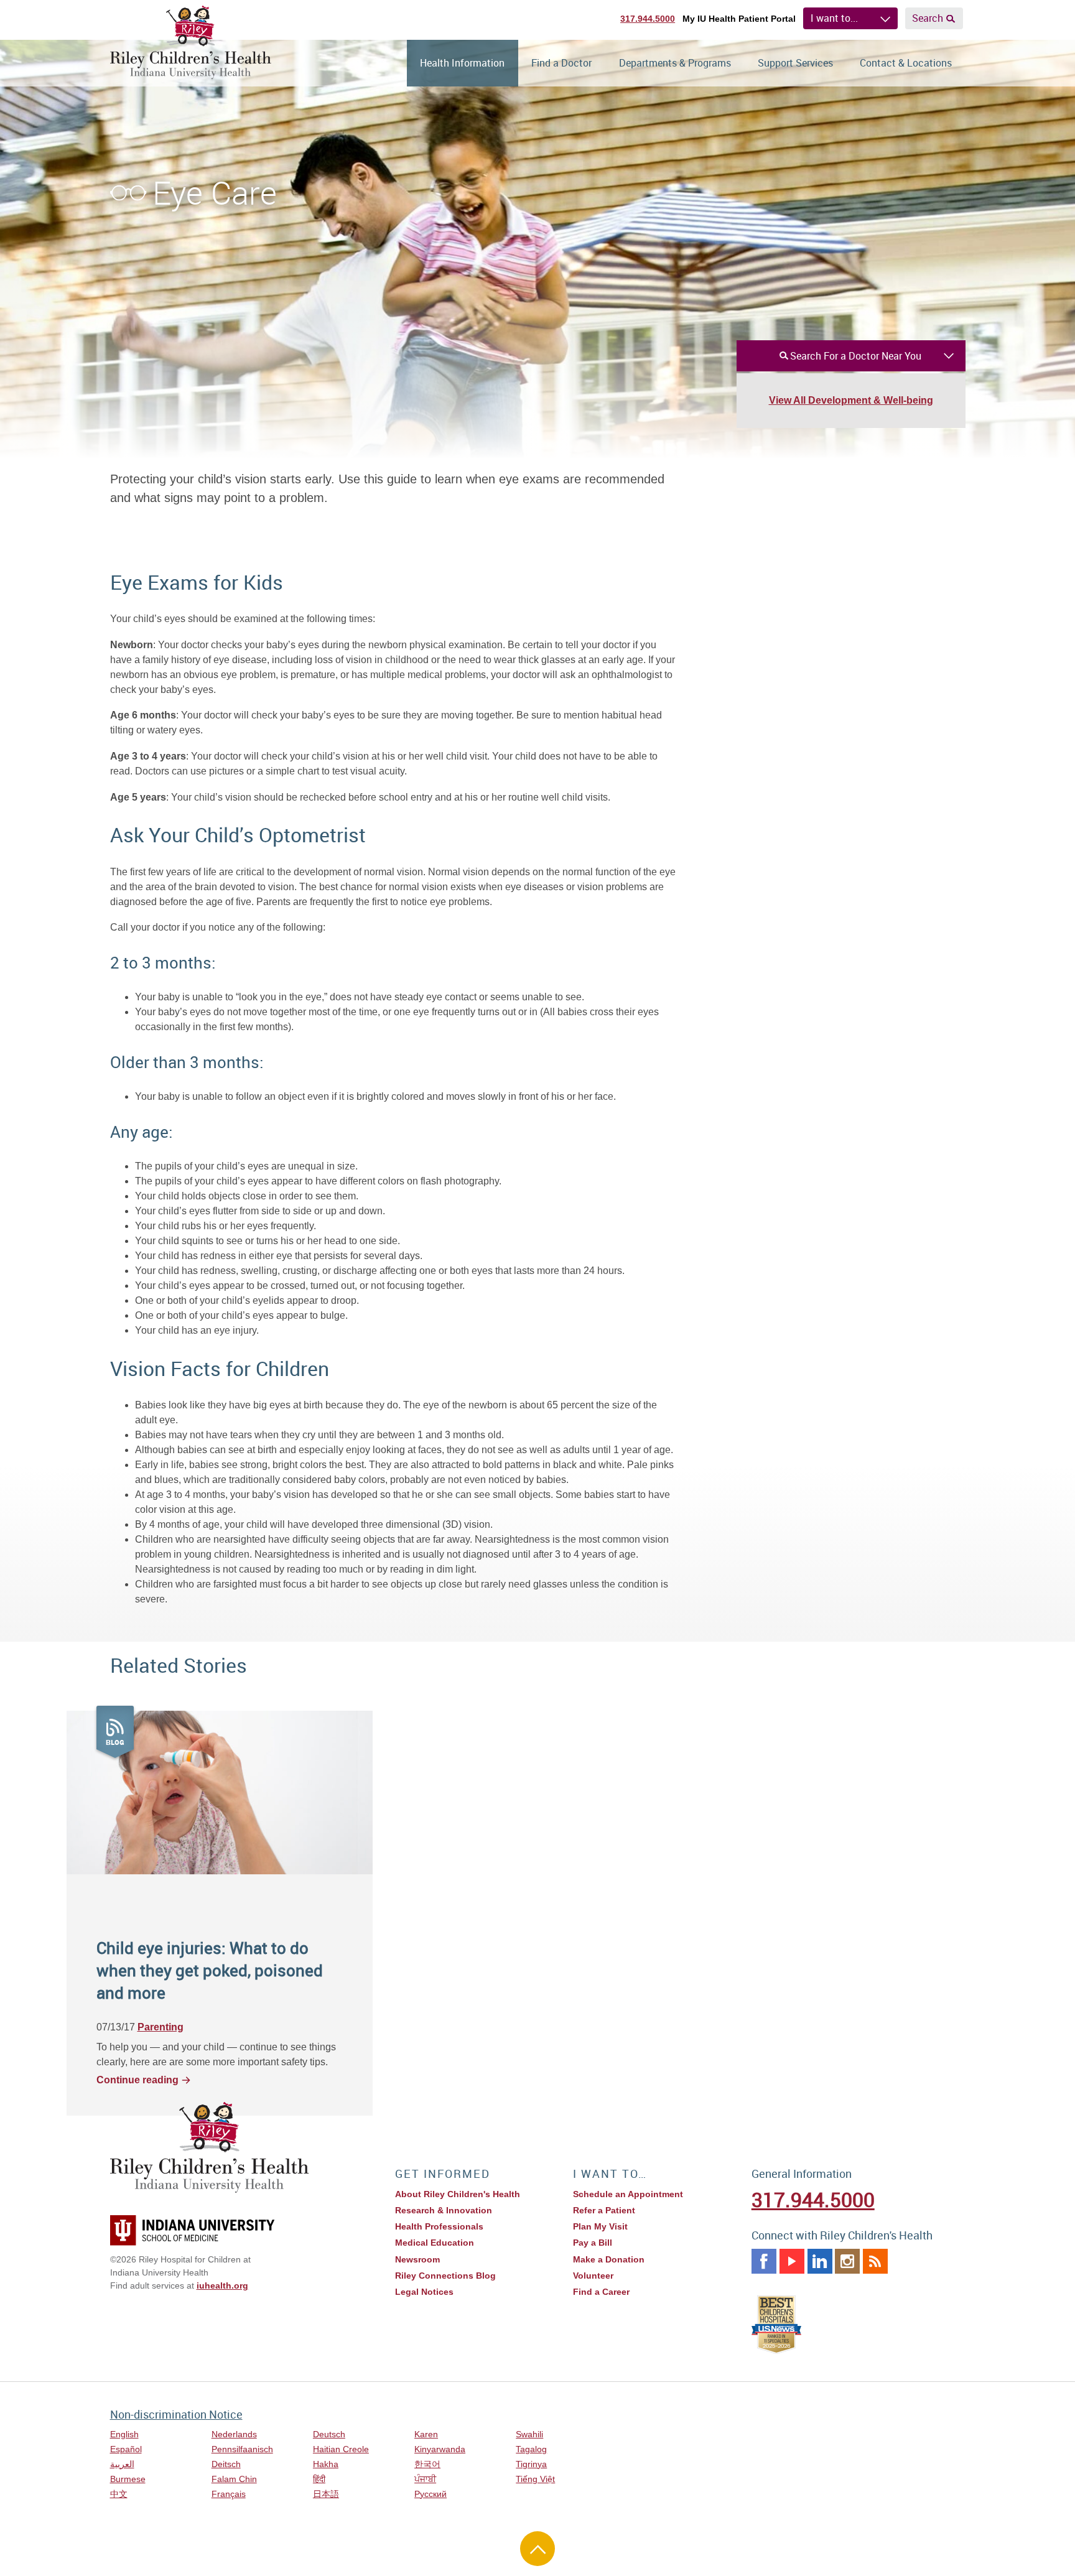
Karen (426, 2434)
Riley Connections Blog (445, 2276)
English (124, 2434)
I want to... (834, 18)
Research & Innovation (444, 2210)
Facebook (764, 2261)
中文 (119, 2494)
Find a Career (601, 2292)
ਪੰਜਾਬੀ (425, 2479)
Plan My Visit (600, 2226)
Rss (875, 2261)
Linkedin (820, 2261)
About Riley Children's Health (458, 2194)
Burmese (128, 2479)
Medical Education (435, 2243)
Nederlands (234, 2434)
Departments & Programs (675, 63)
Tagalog (531, 2449)
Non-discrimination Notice (176, 2414)
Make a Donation (609, 2259)
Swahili (529, 2434)
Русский (430, 2494)
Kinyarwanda (440, 2449)
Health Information (462, 63)
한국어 (427, 2464)
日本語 (326, 2494)
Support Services (795, 63)
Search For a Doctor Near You (856, 356)
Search (928, 18)
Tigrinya (531, 2464)
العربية (122, 2464)
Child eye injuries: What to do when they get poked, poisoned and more (210, 1970)
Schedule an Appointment (628, 2194)
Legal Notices (424, 2292)
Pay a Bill (593, 2243)
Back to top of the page (537, 2549)
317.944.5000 (648, 19)
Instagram (847, 2261)
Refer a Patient (604, 2210)
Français (229, 2494)
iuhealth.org (222, 2285)
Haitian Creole (341, 2449)
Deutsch (329, 2434)
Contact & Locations (906, 63)
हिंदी (319, 2479)
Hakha (326, 2464)
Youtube (792, 2261)
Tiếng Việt (535, 2479)
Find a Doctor (561, 63)
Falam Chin (234, 2479)
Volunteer (593, 2276)
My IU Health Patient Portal (739, 19)
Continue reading (137, 2080)
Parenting (161, 2027)
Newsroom (417, 2259)
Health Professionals (439, 2226)
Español (126, 2449)
